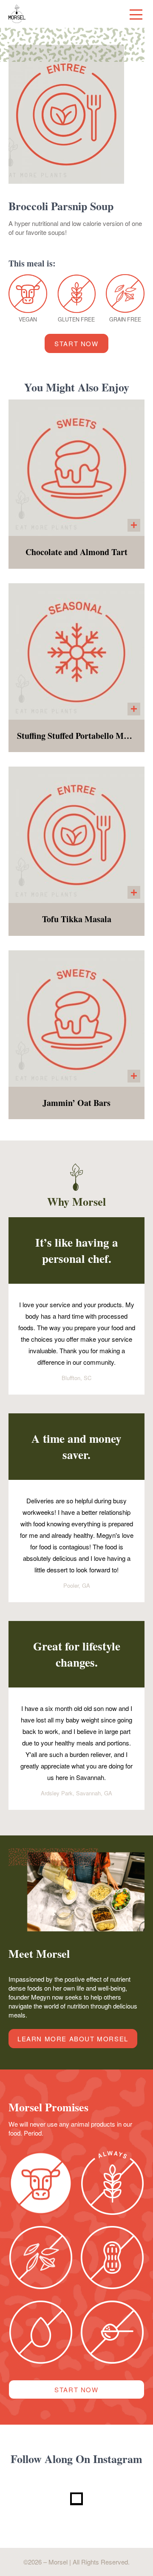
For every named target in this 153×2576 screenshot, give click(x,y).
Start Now (76, 343)
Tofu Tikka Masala (77, 919)
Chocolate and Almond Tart (76, 552)
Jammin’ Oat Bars (76, 1103)
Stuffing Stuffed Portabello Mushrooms (76, 736)
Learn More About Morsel (73, 2039)
